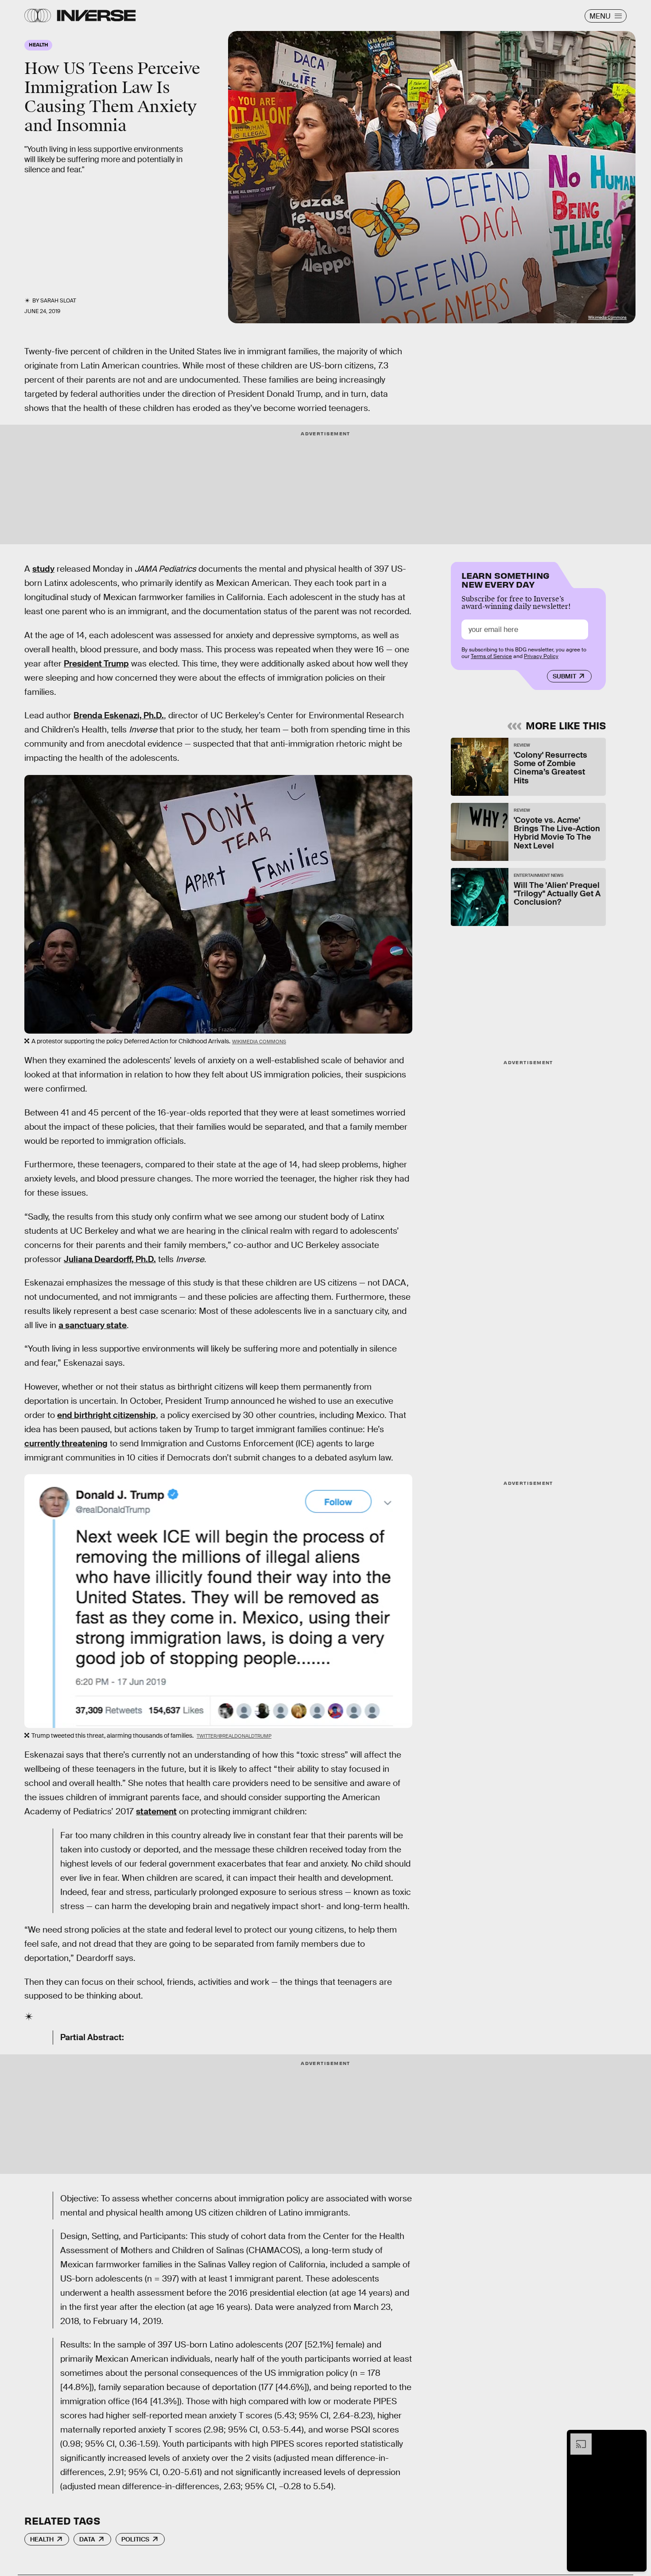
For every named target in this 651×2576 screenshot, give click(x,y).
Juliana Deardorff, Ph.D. (110, 1259)
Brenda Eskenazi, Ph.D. (119, 715)
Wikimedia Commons (607, 318)
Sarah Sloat (58, 301)
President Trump (96, 664)
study (43, 569)
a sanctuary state (93, 1325)
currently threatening (66, 1443)
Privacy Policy (541, 656)
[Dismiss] (637, 2438)
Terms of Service (491, 656)
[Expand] (577, 2438)
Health (42, 2539)
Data (87, 2539)
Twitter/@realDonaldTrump (234, 1736)
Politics (135, 2539)
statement (156, 1811)
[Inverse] (96, 15)
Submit (564, 676)
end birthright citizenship (107, 1415)
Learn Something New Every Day (506, 579)
